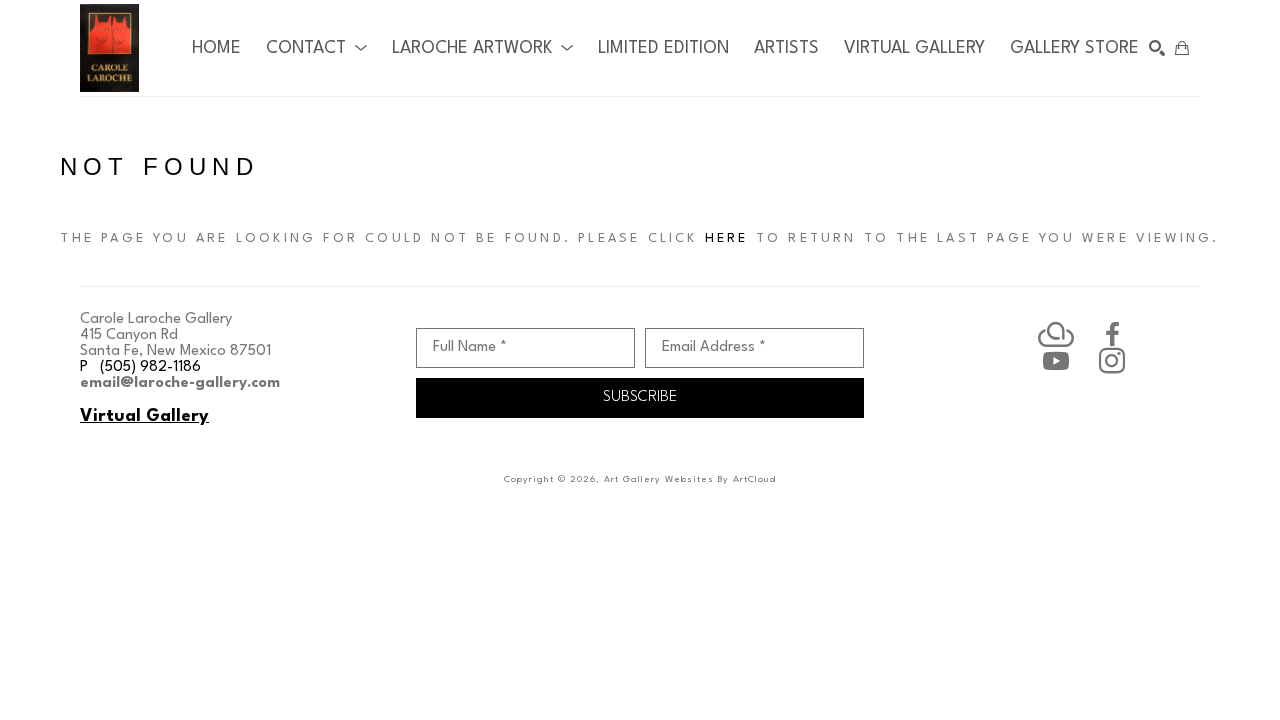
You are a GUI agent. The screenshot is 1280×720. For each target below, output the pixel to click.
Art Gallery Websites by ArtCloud (690, 479)
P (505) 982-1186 (140, 367)
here (727, 238)
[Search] (1157, 48)
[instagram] (1112, 361)
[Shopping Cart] (1182, 48)
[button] (316, 48)
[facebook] (1112, 335)
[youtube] (1056, 361)
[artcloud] (1056, 335)
